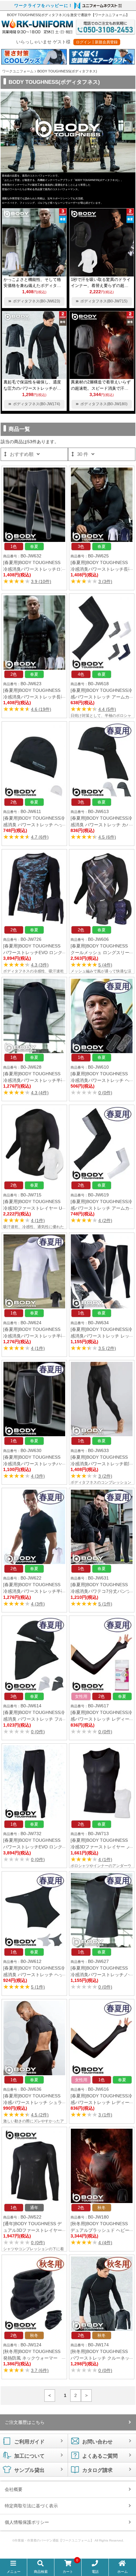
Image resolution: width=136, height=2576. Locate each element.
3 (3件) (105, 581)
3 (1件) (105, 2115)
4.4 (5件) (107, 709)
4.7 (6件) (40, 837)
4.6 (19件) (41, 709)
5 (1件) (105, 1604)
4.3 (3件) (40, 965)
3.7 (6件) (40, 2370)
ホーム (123, 2572)
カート (70, 2567)
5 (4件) (105, 965)
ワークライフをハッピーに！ (43, 6)
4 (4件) (105, 2243)
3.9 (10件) (41, 581)
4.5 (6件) (107, 837)
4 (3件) (38, 1476)
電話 (95, 2572)
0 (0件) (105, 1093)
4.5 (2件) (40, 2115)
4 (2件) (105, 1220)
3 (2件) (105, 1476)
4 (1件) (38, 1220)
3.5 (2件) (107, 1348)
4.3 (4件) (40, 1093)
